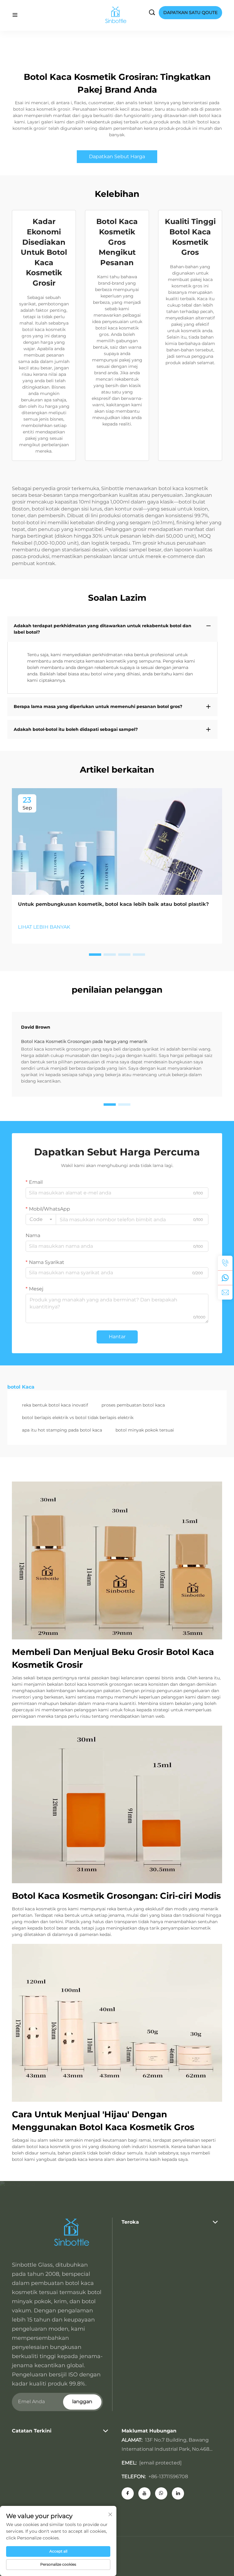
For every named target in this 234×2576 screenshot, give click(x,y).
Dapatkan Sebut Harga (117, 157)
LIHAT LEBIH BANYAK (44, 927)
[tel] (225, 1263)
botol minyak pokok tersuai (145, 1430)
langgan (82, 2402)
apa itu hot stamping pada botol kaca (62, 1430)
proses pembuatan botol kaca (133, 1405)
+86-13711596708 (168, 2476)
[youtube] (144, 2493)
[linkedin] (178, 2493)
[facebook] (128, 2493)
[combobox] (41, 1219)
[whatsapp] (225, 1278)
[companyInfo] (118, 15)
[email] (225, 1292)
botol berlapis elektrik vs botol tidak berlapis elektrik (78, 1418)
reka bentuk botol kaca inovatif (55, 1405)
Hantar (117, 1337)
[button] (95, 955)
